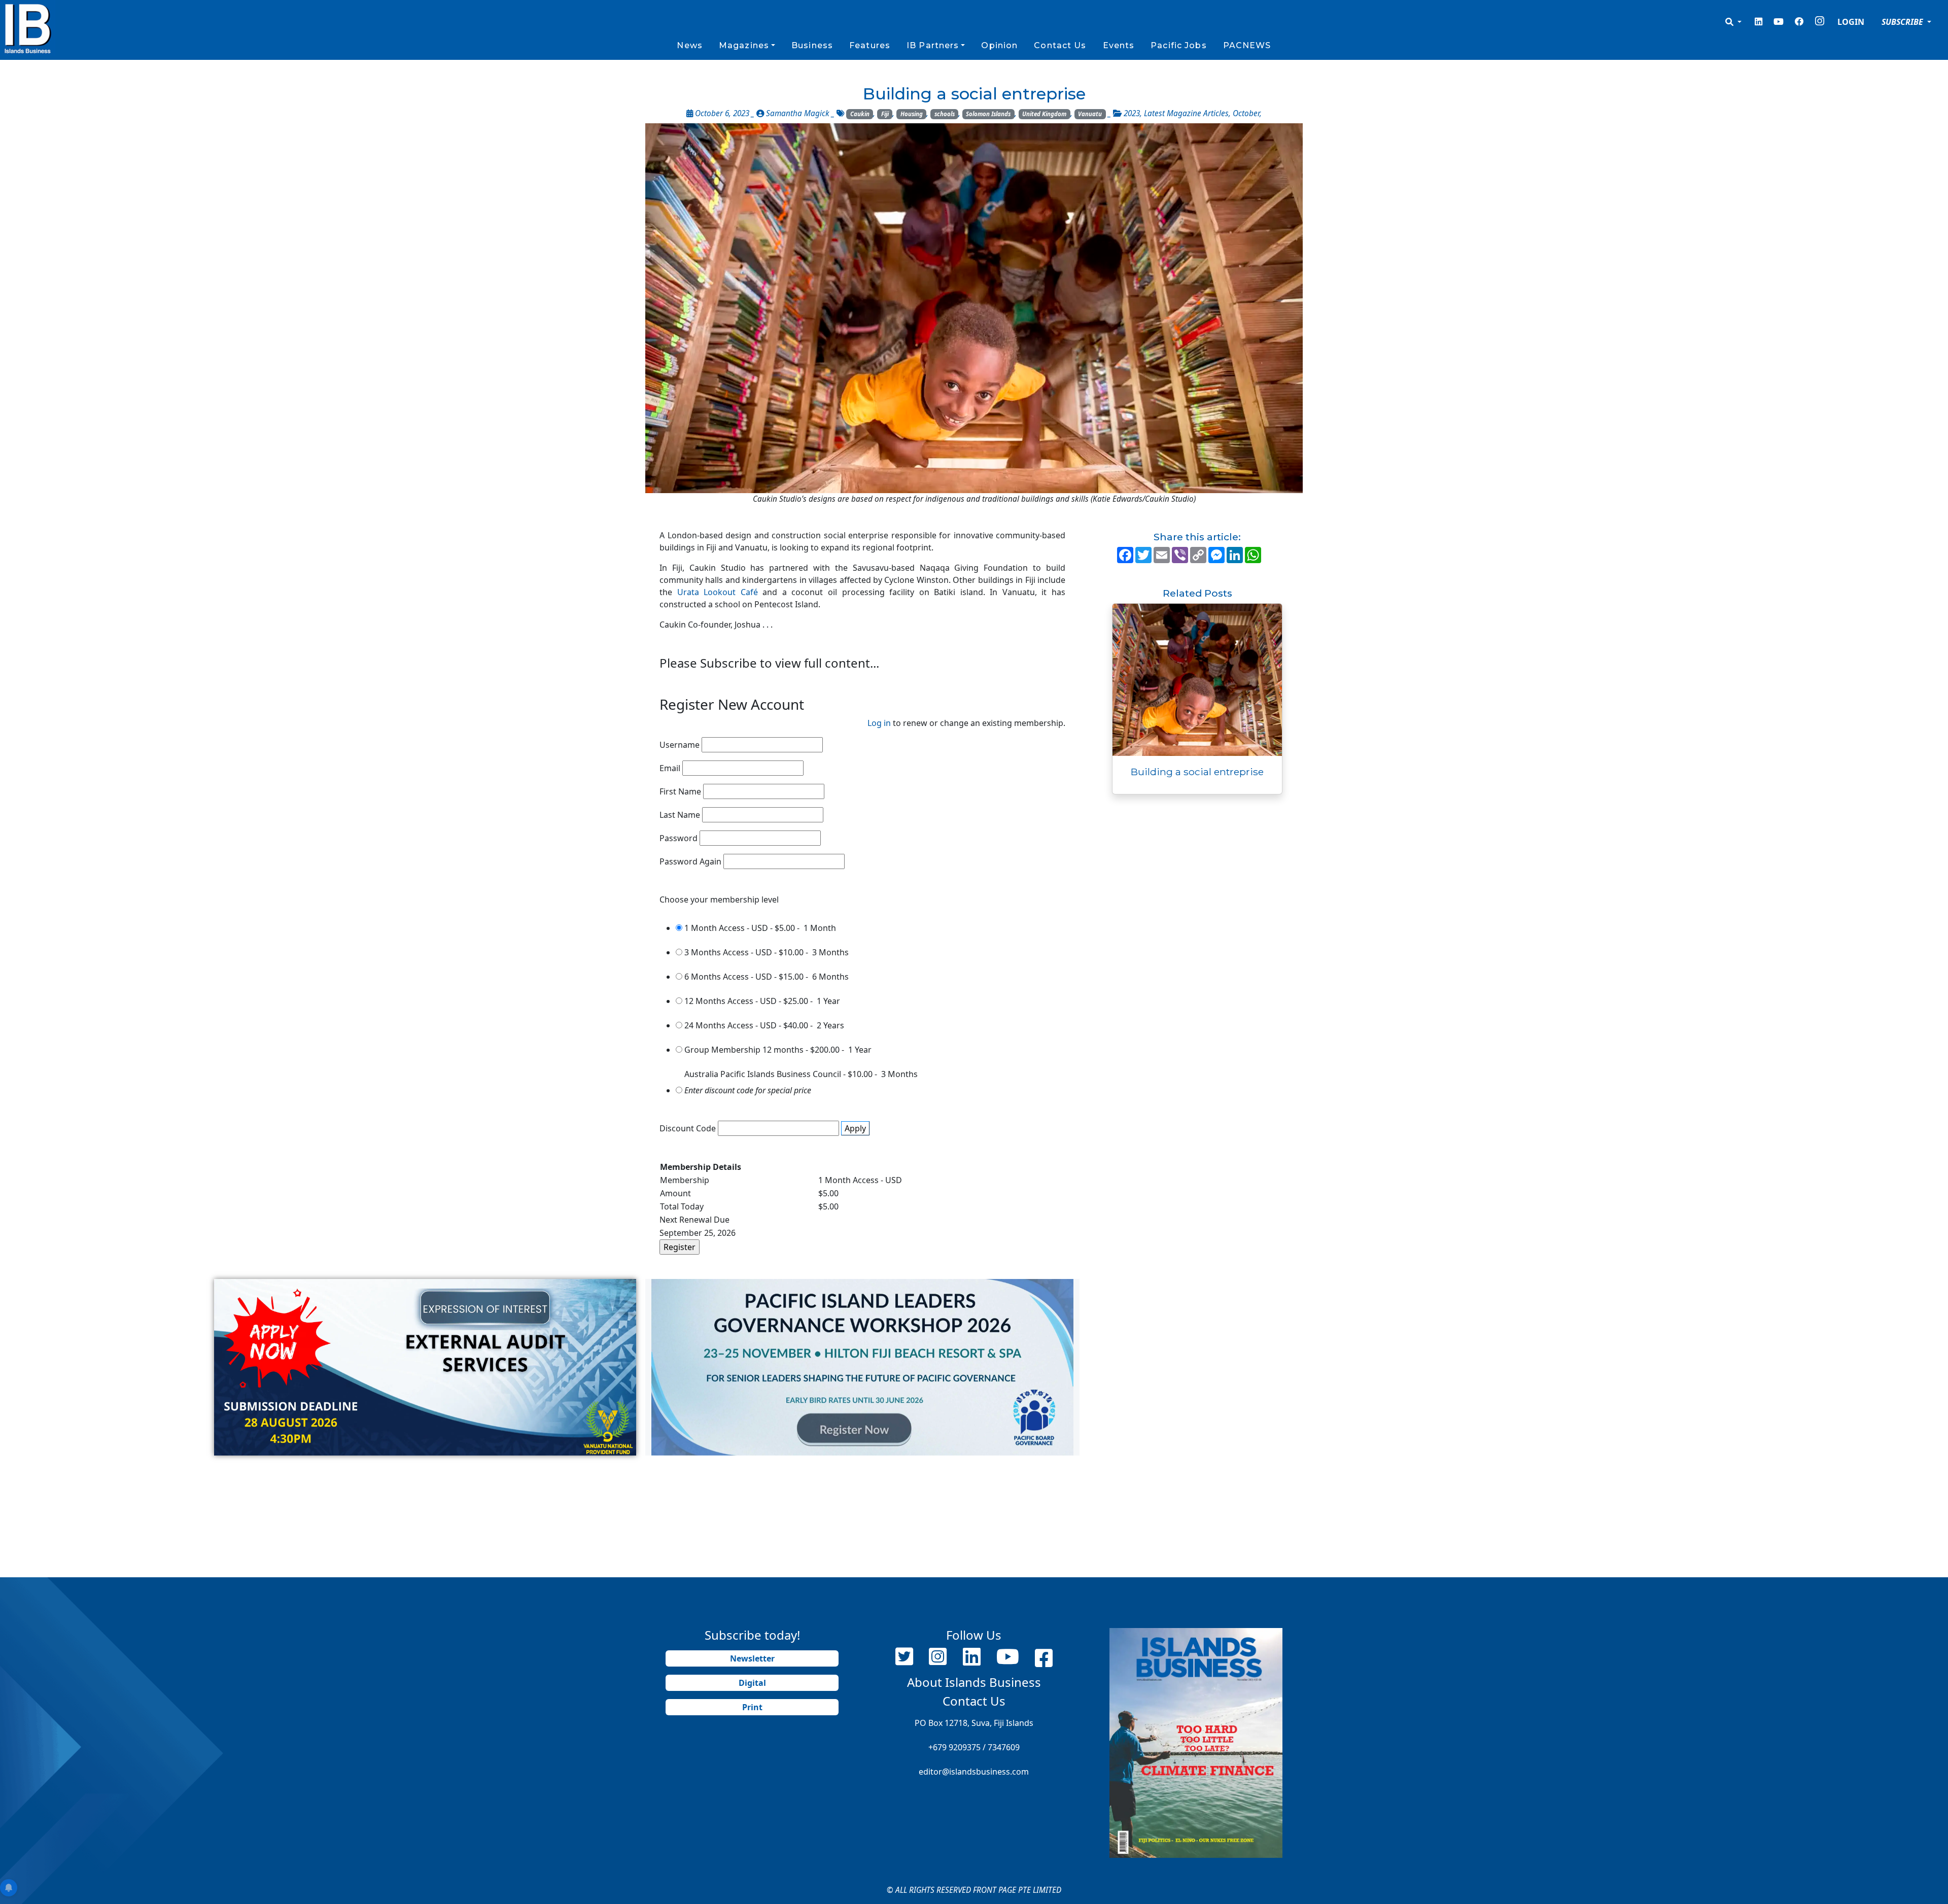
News (689, 45)
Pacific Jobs (1178, 45)
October (1246, 113)
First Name (680, 791)
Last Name (680, 815)
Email (670, 768)
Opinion (999, 45)
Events (1119, 45)
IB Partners (933, 45)
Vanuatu (1090, 114)
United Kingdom (1044, 114)
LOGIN (1851, 22)
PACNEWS (1247, 45)
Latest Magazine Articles (1186, 113)
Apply (855, 1128)
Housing (912, 114)
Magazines (744, 45)
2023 (1132, 113)
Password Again (690, 861)
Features (870, 45)
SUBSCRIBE (1903, 22)
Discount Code (688, 1128)
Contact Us (1060, 45)
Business (812, 45)
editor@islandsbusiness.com (974, 1772)
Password (679, 838)
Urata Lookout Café (718, 592)
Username (680, 745)
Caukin (860, 114)
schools (945, 114)
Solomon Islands (988, 114)
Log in (879, 723)
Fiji (885, 114)
